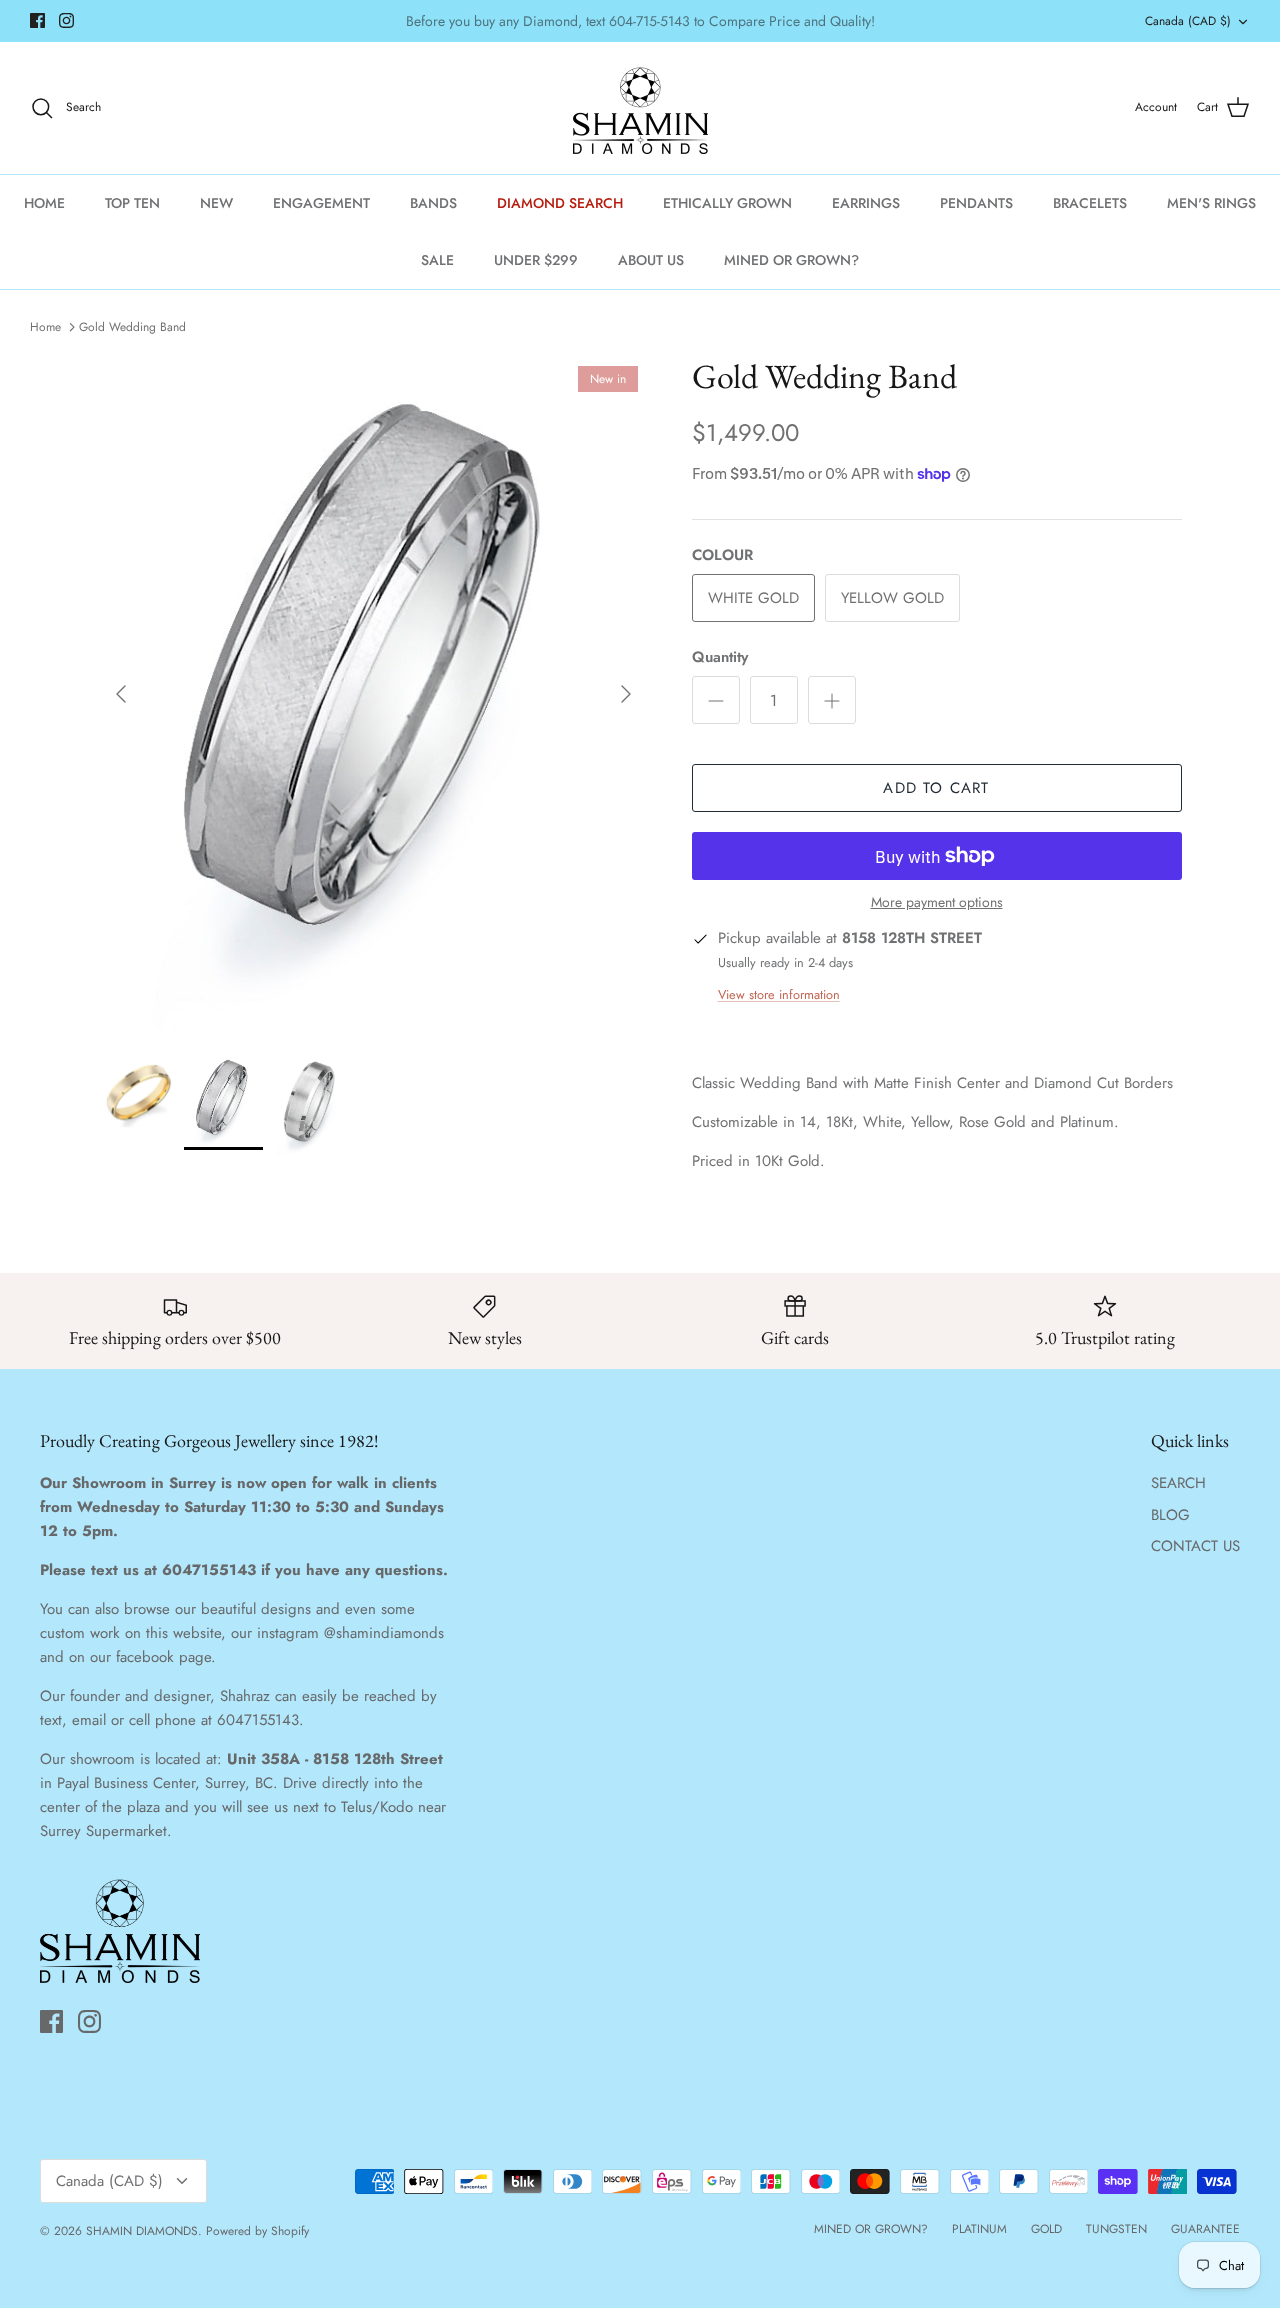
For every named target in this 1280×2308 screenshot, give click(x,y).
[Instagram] (66, 20)
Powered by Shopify (257, 2231)
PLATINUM (979, 2229)
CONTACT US (1195, 1546)
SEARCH (1178, 1483)
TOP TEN (132, 203)
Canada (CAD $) (1188, 21)
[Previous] (121, 694)
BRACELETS (1090, 203)
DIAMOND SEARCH (560, 203)
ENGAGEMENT (321, 203)
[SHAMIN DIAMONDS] (640, 108)
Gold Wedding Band (132, 327)
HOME (44, 203)
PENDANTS (976, 203)
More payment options (937, 902)
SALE (437, 260)
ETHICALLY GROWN (727, 203)
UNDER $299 (536, 260)
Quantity (720, 657)
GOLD (1046, 2229)
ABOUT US (651, 260)
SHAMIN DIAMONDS (142, 2231)
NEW (216, 203)
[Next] (626, 694)
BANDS (433, 203)
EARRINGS (866, 203)
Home (45, 327)
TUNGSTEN (1116, 2229)
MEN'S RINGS (1211, 203)
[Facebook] (37, 20)
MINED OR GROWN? (791, 260)
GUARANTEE (1205, 2229)
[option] (373, 693)
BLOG (1170, 1515)
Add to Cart (936, 788)
